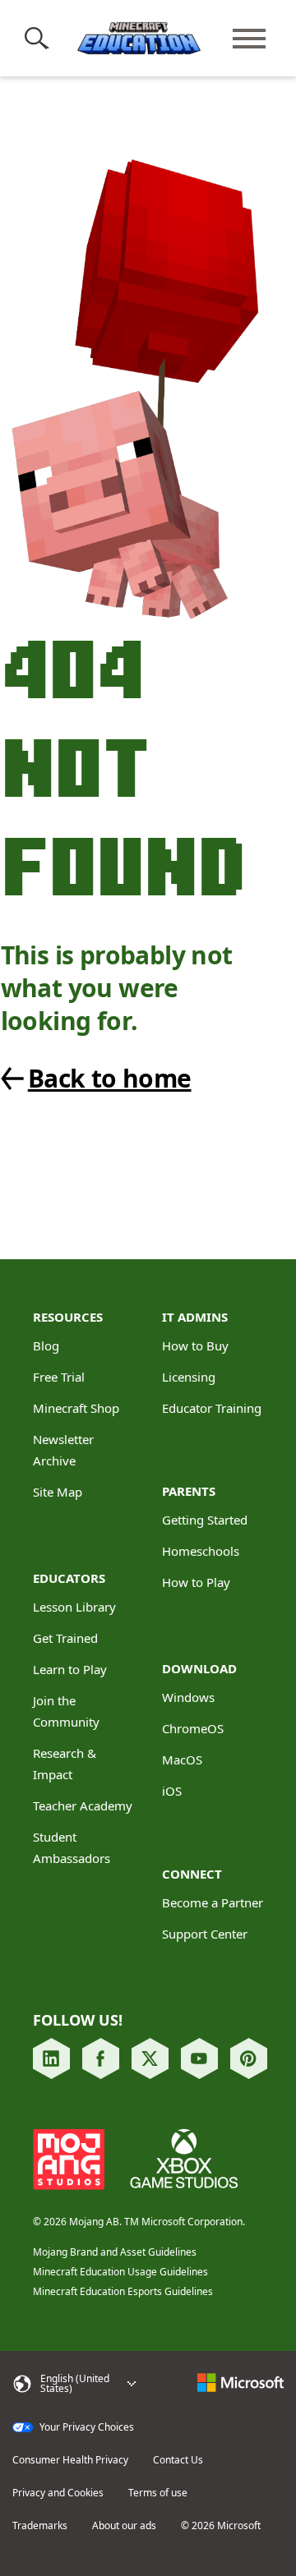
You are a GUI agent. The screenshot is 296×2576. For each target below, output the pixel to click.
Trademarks (40, 2526)
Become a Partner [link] (213, 1902)
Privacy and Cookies (58, 2493)
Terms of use (158, 2493)
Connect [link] (192, 1874)
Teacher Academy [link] (83, 1805)
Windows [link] (188, 1697)
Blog (46, 1345)
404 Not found (123, 766)
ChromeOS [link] (193, 1728)
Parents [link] (189, 1491)
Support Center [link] (205, 1934)
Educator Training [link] (212, 1408)
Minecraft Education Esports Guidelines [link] (123, 2291)
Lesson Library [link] (74, 1607)
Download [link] (199, 1668)
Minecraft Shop (76, 1408)
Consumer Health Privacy (70, 2460)
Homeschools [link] (201, 1551)
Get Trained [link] (65, 1638)
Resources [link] (68, 1317)
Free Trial (59, 1377)
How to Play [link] (196, 1582)
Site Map (58, 1492)
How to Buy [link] (195, 1345)
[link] (135, 1079)
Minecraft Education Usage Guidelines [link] (120, 2272)
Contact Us (178, 2460)
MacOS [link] (182, 1759)
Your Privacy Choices (86, 2427)
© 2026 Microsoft (221, 2526)
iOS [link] (172, 1791)
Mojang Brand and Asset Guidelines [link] (115, 2252)
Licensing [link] (189, 1377)
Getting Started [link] (205, 1520)
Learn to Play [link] (70, 1669)
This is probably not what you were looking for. (117, 988)
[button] (40, 39)
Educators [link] (69, 1578)
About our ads (124, 2526)
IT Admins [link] (195, 1317)
